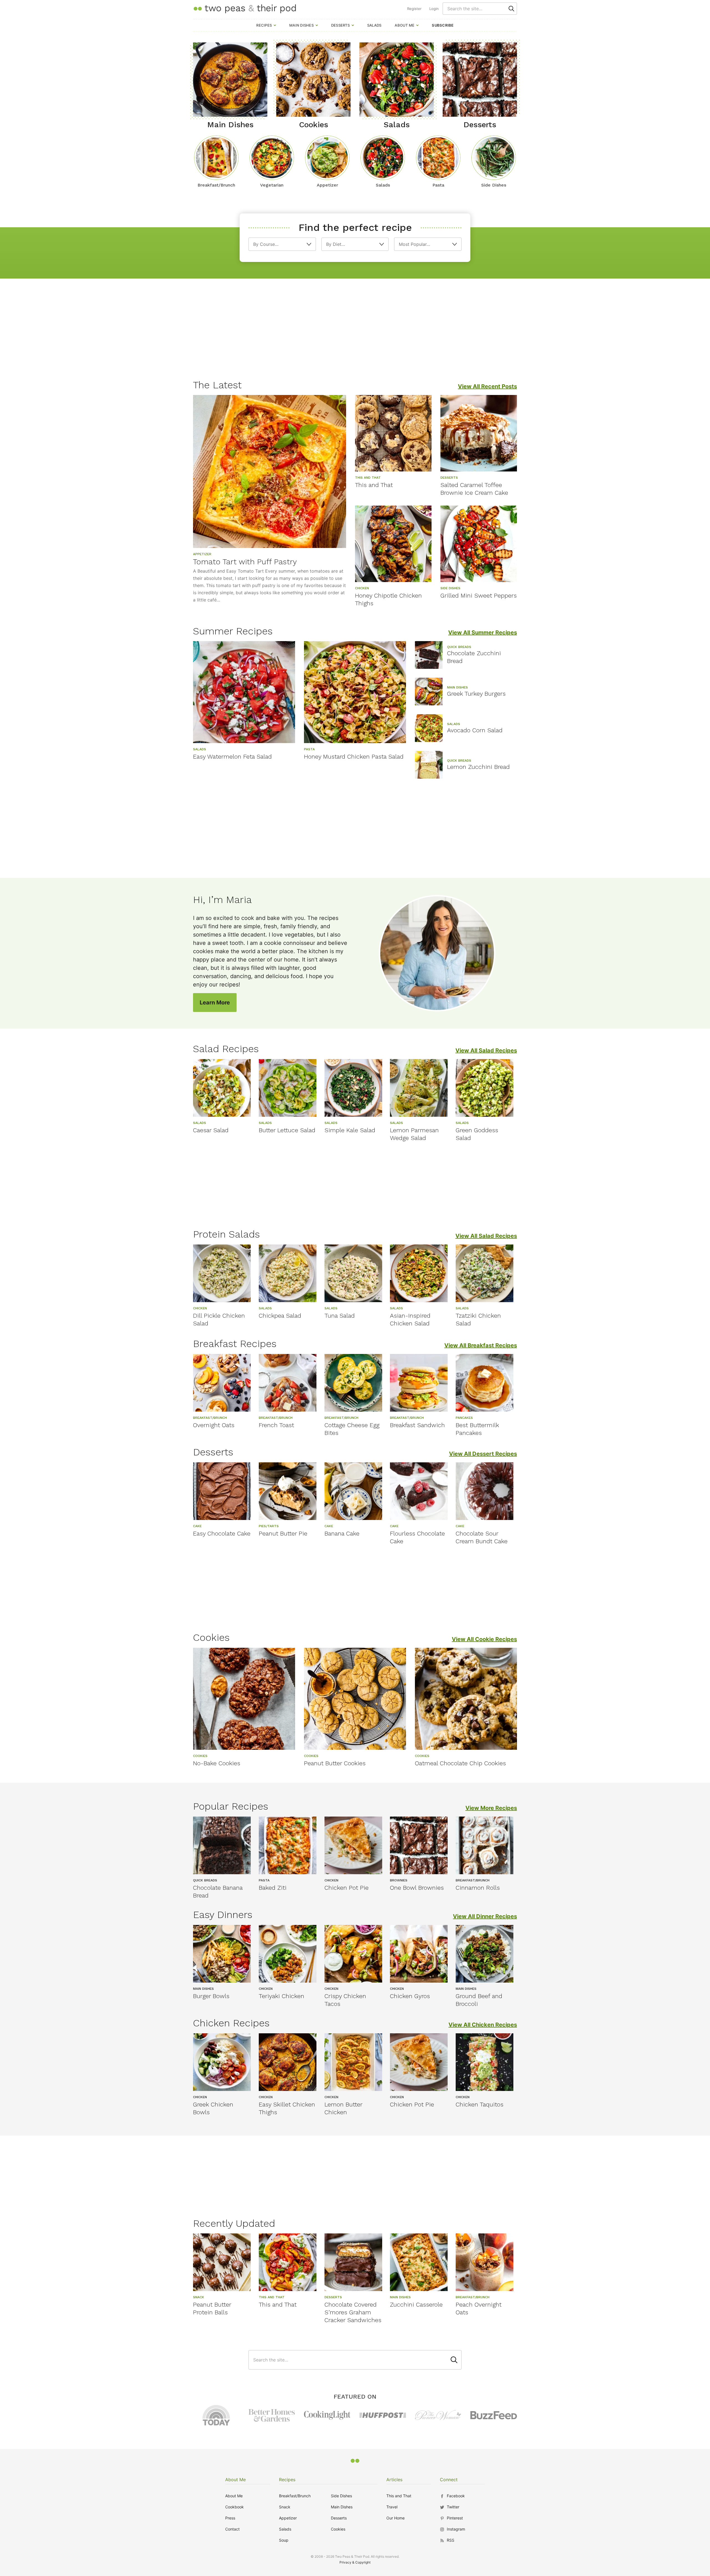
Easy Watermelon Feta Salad (232, 757)
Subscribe (443, 25)
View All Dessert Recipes (483, 1454)
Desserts (340, 25)
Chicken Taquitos (480, 2104)
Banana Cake (342, 1533)
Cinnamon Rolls (478, 1888)
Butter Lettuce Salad (287, 1130)
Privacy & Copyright (355, 2562)
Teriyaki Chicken (282, 1996)
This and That (374, 485)
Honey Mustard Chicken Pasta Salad (354, 757)
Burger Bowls (211, 1996)
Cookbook (234, 2507)
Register (414, 9)
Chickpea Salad (280, 1316)
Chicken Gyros (410, 1996)
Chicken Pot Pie (347, 1888)
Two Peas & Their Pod (245, 8)
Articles (394, 2480)
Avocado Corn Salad (475, 730)
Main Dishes (301, 25)
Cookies (338, 2529)
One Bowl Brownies (417, 1888)
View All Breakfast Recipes (481, 1345)
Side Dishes (341, 2496)
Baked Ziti (273, 1888)
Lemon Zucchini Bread (478, 767)
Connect (449, 2480)
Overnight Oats (214, 1425)
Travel (392, 2507)
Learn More (215, 1003)
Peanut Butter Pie (283, 1533)
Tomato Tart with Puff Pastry (245, 562)
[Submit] (511, 9)
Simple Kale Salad (350, 1130)
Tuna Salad (340, 1316)
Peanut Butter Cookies (335, 1763)
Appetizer (288, 2518)
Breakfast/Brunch (295, 2496)
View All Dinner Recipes (485, 1916)
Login (434, 9)
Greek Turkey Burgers (476, 694)
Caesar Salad (211, 1130)
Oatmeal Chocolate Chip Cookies (460, 1763)
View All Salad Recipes (486, 1050)
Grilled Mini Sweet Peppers (479, 595)
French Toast (276, 1425)
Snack (285, 2507)
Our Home (395, 2518)
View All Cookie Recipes (484, 1639)
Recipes (264, 25)
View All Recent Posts (487, 386)
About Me (405, 25)
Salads (374, 25)
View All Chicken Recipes (483, 2025)
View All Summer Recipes (483, 632)
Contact (232, 2529)
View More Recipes (491, 1808)
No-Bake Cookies (217, 1763)
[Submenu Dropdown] (275, 25)
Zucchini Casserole (416, 2305)
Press (230, 2518)
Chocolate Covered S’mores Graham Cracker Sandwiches (353, 2312)
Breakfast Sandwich (417, 1425)
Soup (284, 2540)
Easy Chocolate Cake (222, 1533)
